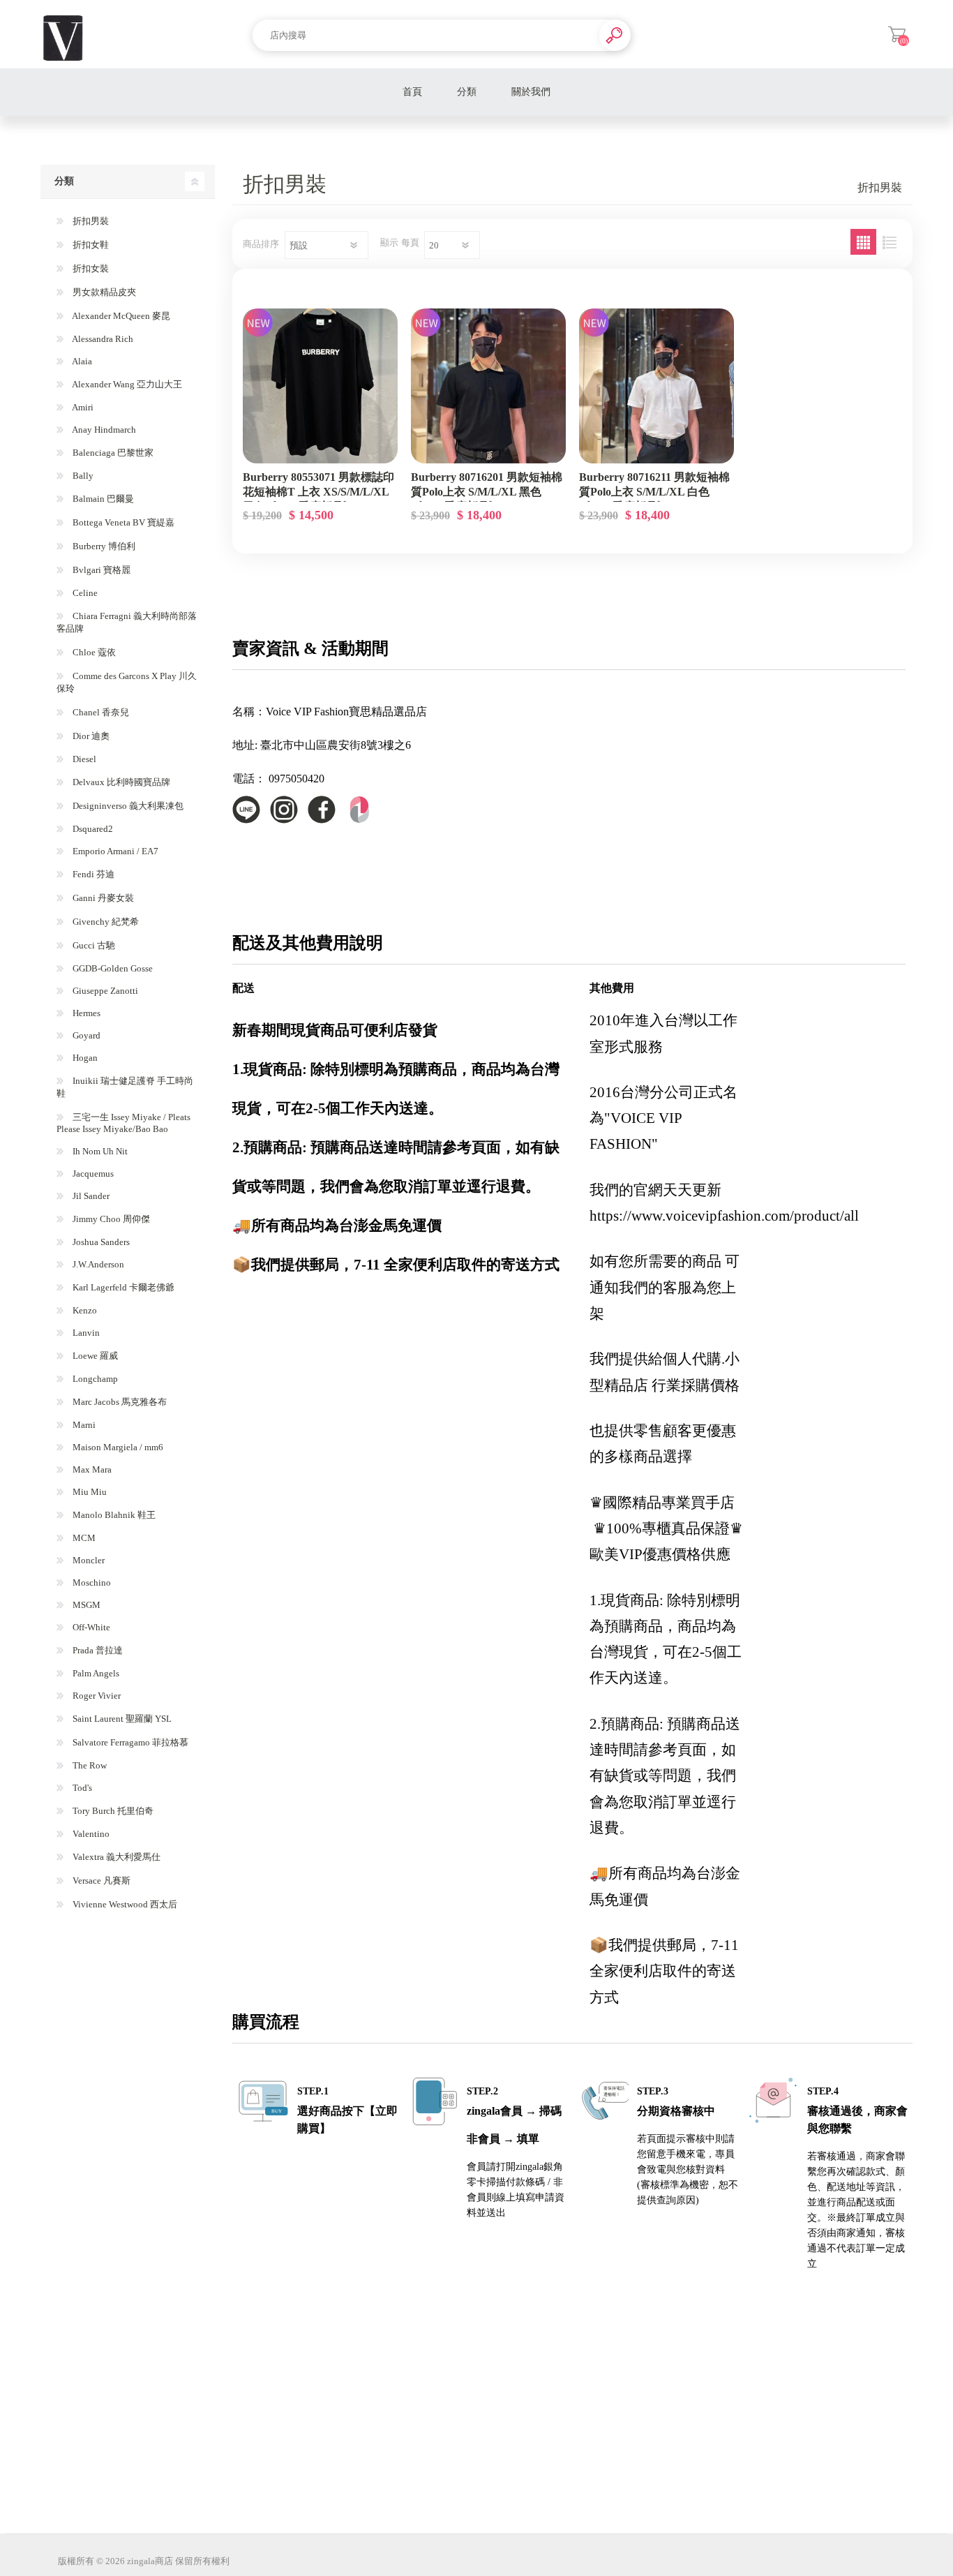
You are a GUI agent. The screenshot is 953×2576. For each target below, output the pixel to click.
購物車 (897, 34)
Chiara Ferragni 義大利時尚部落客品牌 (127, 622)
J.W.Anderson (97, 1264)
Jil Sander (90, 1196)
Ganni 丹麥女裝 (102, 898)
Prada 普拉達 (97, 1650)
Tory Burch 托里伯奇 (112, 1811)
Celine (84, 593)
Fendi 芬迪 (92, 874)
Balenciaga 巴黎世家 (112, 453)
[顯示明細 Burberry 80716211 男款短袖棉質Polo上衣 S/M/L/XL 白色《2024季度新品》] (656, 386)
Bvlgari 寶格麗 (100, 570)
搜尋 (615, 35)
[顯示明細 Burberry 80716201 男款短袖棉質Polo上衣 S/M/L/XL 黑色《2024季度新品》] (488, 386)
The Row (89, 1765)
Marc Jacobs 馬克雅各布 (119, 1402)
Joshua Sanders (100, 1242)
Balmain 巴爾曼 (102, 499)
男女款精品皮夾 (103, 292)
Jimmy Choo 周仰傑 (110, 1219)
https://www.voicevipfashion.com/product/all (724, 1216)
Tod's (81, 1788)
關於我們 (531, 92)
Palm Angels (95, 1673)
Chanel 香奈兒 (100, 712)
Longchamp (94, 1379)
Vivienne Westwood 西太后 (124, 1904)
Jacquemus (92, 1174)
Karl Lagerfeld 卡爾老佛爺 (122, 1287)
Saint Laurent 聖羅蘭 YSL (121, 1719)
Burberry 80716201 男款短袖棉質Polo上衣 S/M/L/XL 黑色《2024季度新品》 (487, 492)
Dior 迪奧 (90, 736)
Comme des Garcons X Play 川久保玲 (127, 682)
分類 (467, 92)
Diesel (83, 759)
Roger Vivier (96, 1696)
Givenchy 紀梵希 (105, 922)
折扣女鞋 (90, 245)
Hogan (84, 1058)
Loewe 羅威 (94, 1356)
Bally (82, 476)
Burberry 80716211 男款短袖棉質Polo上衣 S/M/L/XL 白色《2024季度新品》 (654, 492)
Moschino (91, 1583)
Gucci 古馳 (93, 945)
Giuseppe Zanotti (104, 991)
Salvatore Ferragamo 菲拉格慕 (129, 1742)
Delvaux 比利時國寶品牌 (120, 782)
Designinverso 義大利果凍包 (127, 806)
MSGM (85, 1605)
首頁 (412, 92)
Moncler (88, 1560)
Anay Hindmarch (103, 430)
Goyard (85, 1035)
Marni (83, 1425)
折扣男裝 (90, 221)
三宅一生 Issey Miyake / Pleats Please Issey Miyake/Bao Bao (123, 1123)
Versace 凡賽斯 (100, 1881)
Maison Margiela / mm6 (117, 1447)
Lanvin (85, 1333)
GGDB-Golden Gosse (112, 968)
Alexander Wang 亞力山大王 (126, 384)
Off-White (90, 1627)
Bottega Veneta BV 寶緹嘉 (122, 522)
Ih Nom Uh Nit (99, 1151)
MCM (83, 1538)
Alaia (81, 361)
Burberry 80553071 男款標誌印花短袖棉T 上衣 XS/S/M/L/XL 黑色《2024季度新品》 (318, 492)
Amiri (82, 407)
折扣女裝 (90, 268)
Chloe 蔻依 (93, 652)
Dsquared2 (92, 829)
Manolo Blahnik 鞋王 (113, 1515)
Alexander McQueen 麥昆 (120, 316)
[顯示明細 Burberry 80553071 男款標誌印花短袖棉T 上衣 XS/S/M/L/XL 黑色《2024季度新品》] (320, 386)
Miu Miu (89, 1492)
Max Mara (91, 1469)
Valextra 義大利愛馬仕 (115, 1857)
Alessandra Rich (102, 339)
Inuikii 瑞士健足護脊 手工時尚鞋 (125, 1087)
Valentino (90, 1834)
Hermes (85, 1013)
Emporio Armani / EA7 (114, 851)
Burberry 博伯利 (103, 546)
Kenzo (84, 1310)
